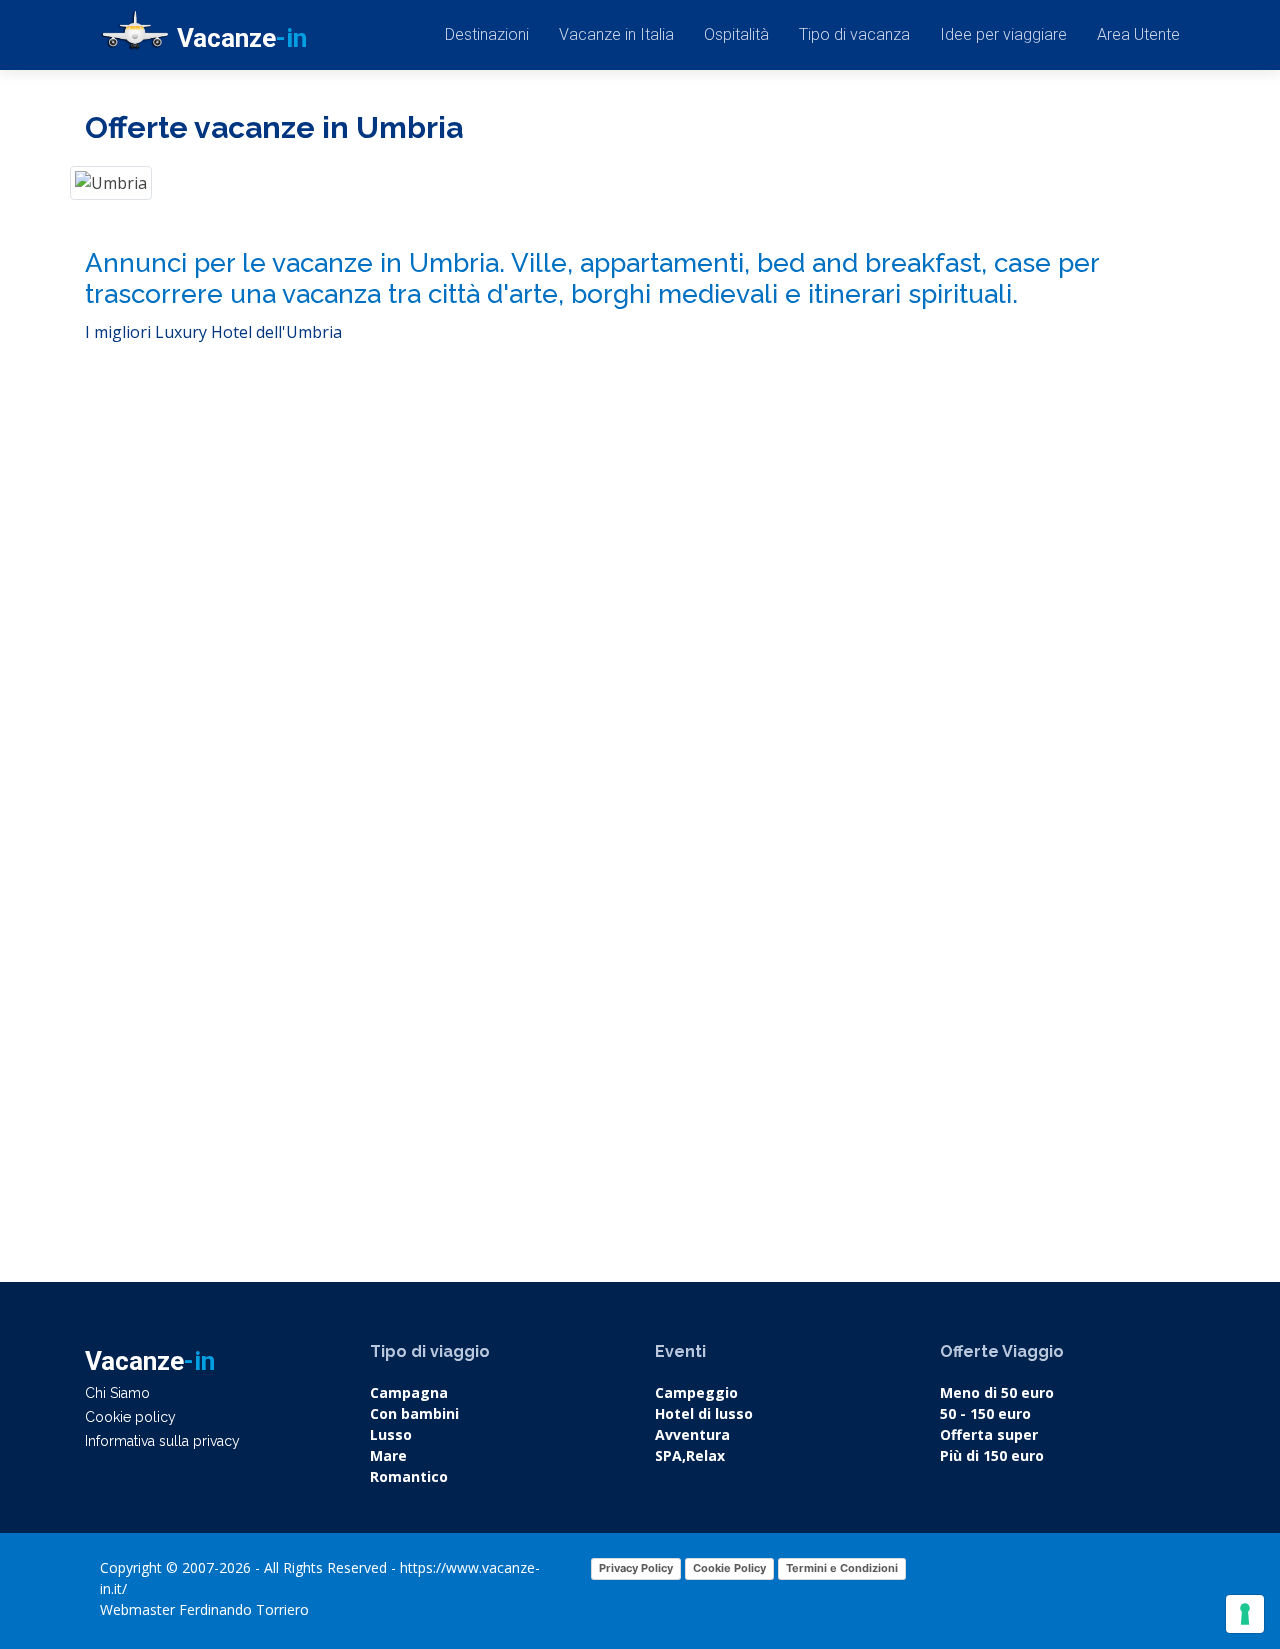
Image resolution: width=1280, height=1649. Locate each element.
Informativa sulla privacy (162, 1441)
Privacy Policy (636, 1568)
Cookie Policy (729, 1568)
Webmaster (137, 1609)
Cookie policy (130, 1417)
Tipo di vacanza (854, 34)
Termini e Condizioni (842, 1568)
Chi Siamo (117, 1393)
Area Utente (1138, 34)
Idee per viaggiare (1003, 34)
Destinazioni (487, 34)
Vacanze (242, 38)
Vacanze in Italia (616, 34)
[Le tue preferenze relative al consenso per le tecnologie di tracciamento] (1245, 1614)
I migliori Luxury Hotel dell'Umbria (213, 332)
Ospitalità (736, 34)
